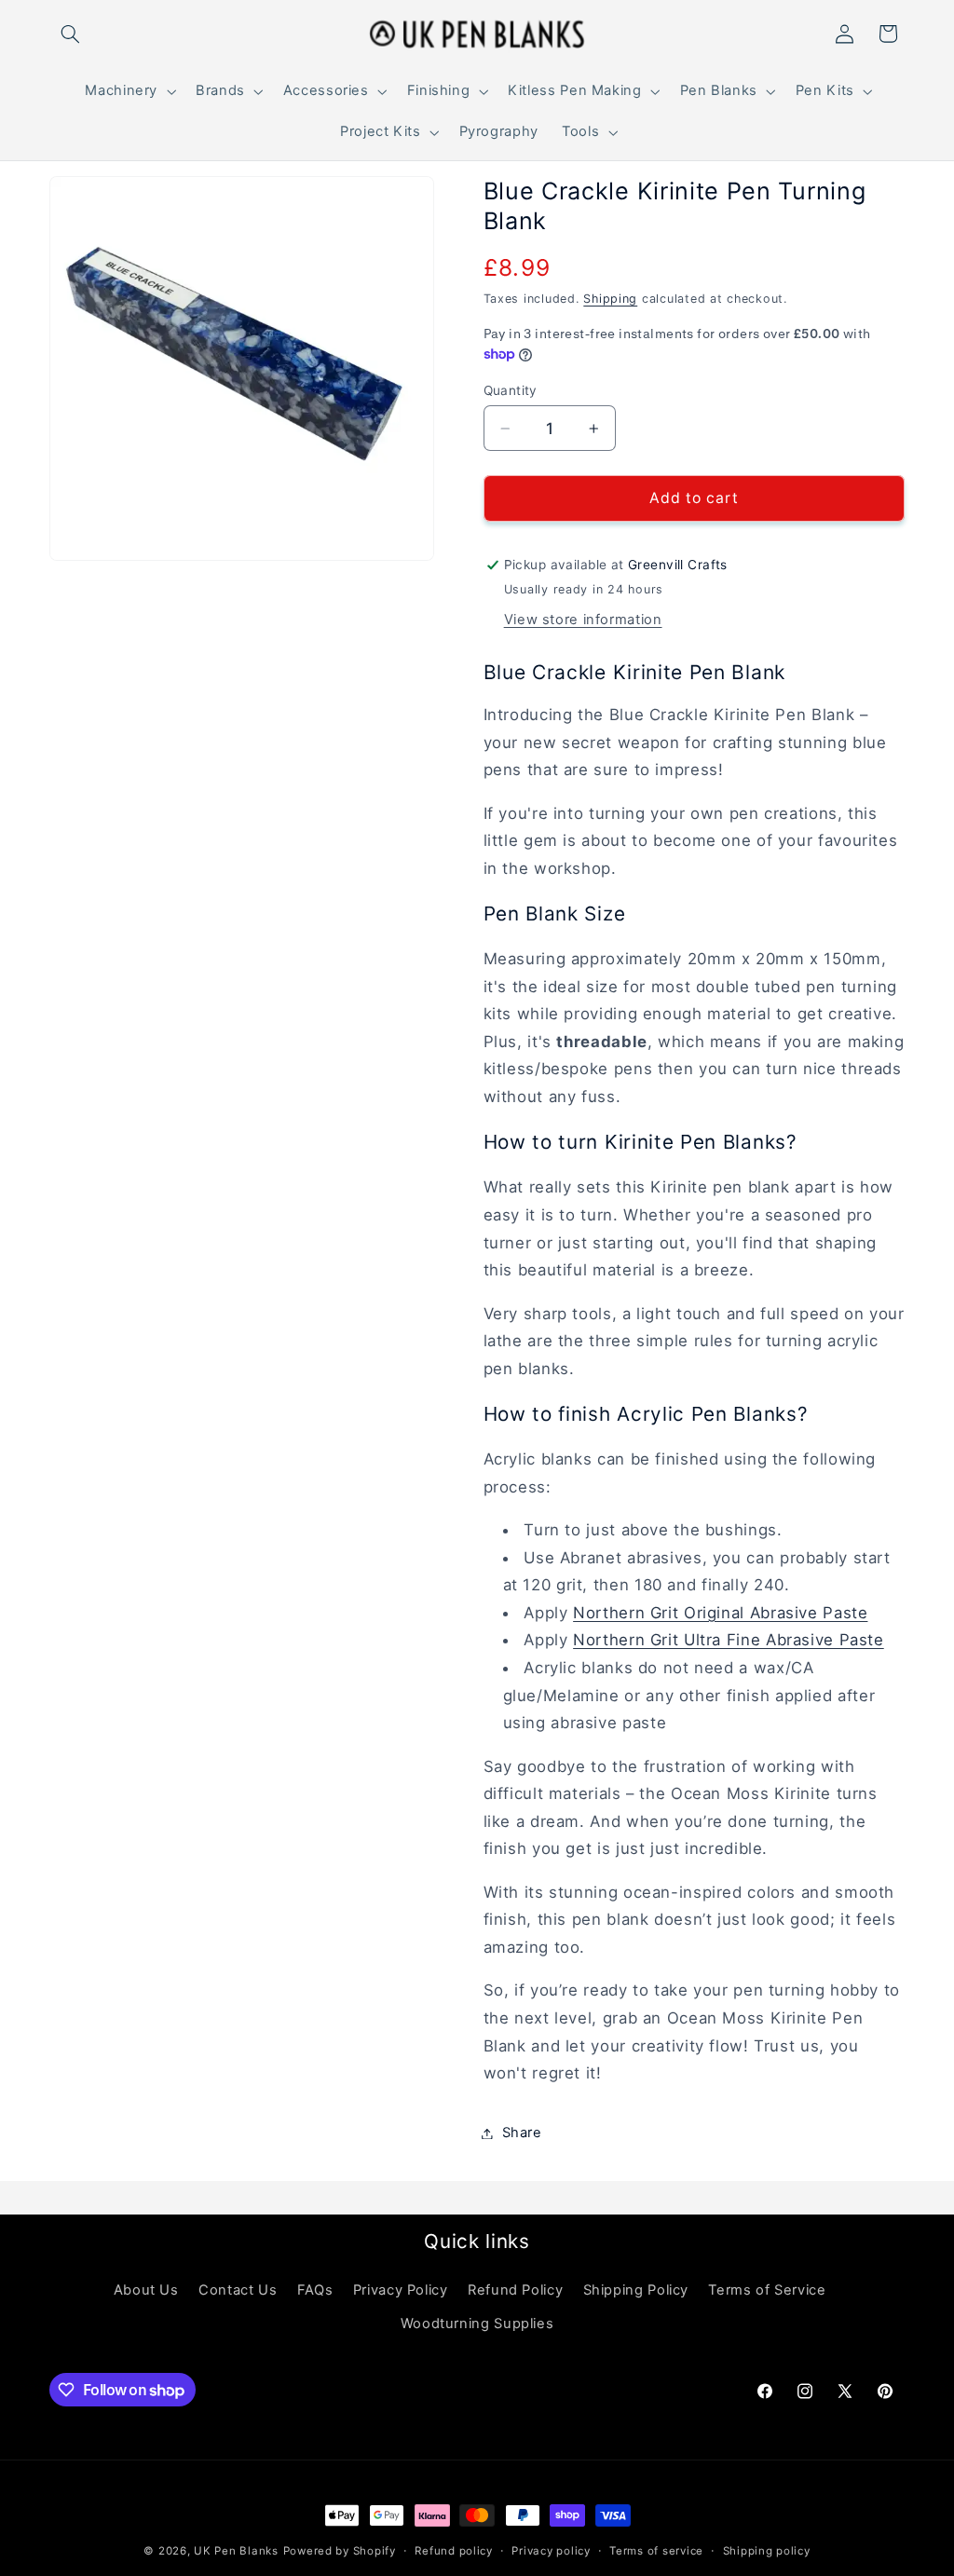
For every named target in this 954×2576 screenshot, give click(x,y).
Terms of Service (767, 2290)
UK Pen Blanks (236, 2551)
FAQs (315, 2290)
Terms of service (656, 2551)
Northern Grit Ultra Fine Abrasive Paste (729, 1640)
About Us (146, 2290)
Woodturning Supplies (477, 2324)
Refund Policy (515, 2290)
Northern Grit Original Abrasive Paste (720, 1613)
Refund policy (454, 2551)
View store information (583, 620)
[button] (71, 34)
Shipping (610, 299)
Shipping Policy (636, 2290)
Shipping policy (767, 2551)
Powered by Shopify (340, 2551)
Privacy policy (551, 2551)
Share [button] (522, 2133)
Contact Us (238, 2290)
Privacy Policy (401, 2290)
